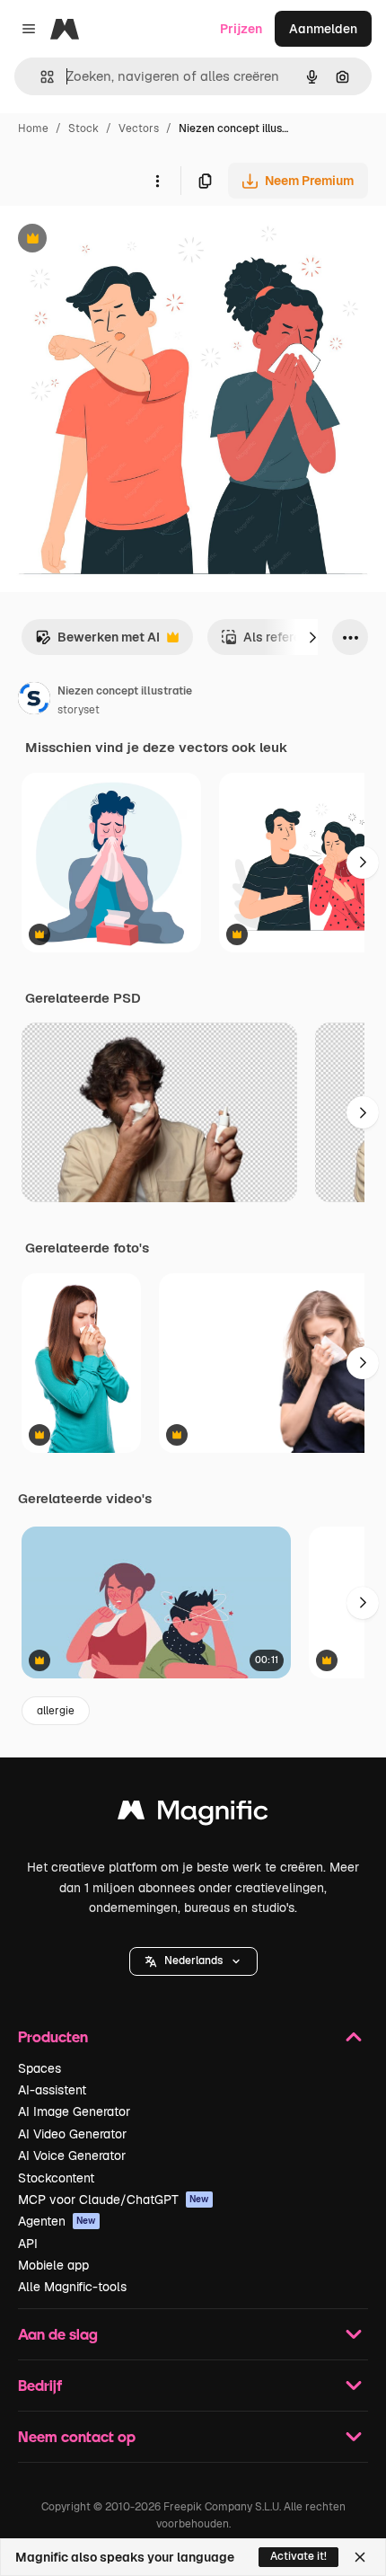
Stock (83, 128)
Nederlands (193, 1961)
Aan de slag (58, 2334)
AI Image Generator (74, 2111)
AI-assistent (52, 2090)
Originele (118, 240)
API (28, 2244)
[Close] (360, 2557)
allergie (56, 1711)
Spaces (39, 2068)
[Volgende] (312, 637)
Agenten (57, 2221)
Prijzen (241, 29)
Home (33, 128)
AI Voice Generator (72, 2156)
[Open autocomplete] (40, 77)
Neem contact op (77, 2436)
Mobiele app (53, 2265)
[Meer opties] (157, 181)
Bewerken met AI (97, 642)
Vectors (139, 128)
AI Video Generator (72, 2134)
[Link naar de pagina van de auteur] (34, 701)
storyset (79, 710)
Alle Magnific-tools (72, 2287)
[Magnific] (193, 1815)
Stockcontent (56, 2178)
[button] (193, 1961)
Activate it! (298, 2556)
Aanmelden (323, 29)
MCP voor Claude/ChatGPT (114, 2200)
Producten (53, 2036)
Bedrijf (40, 2385)
